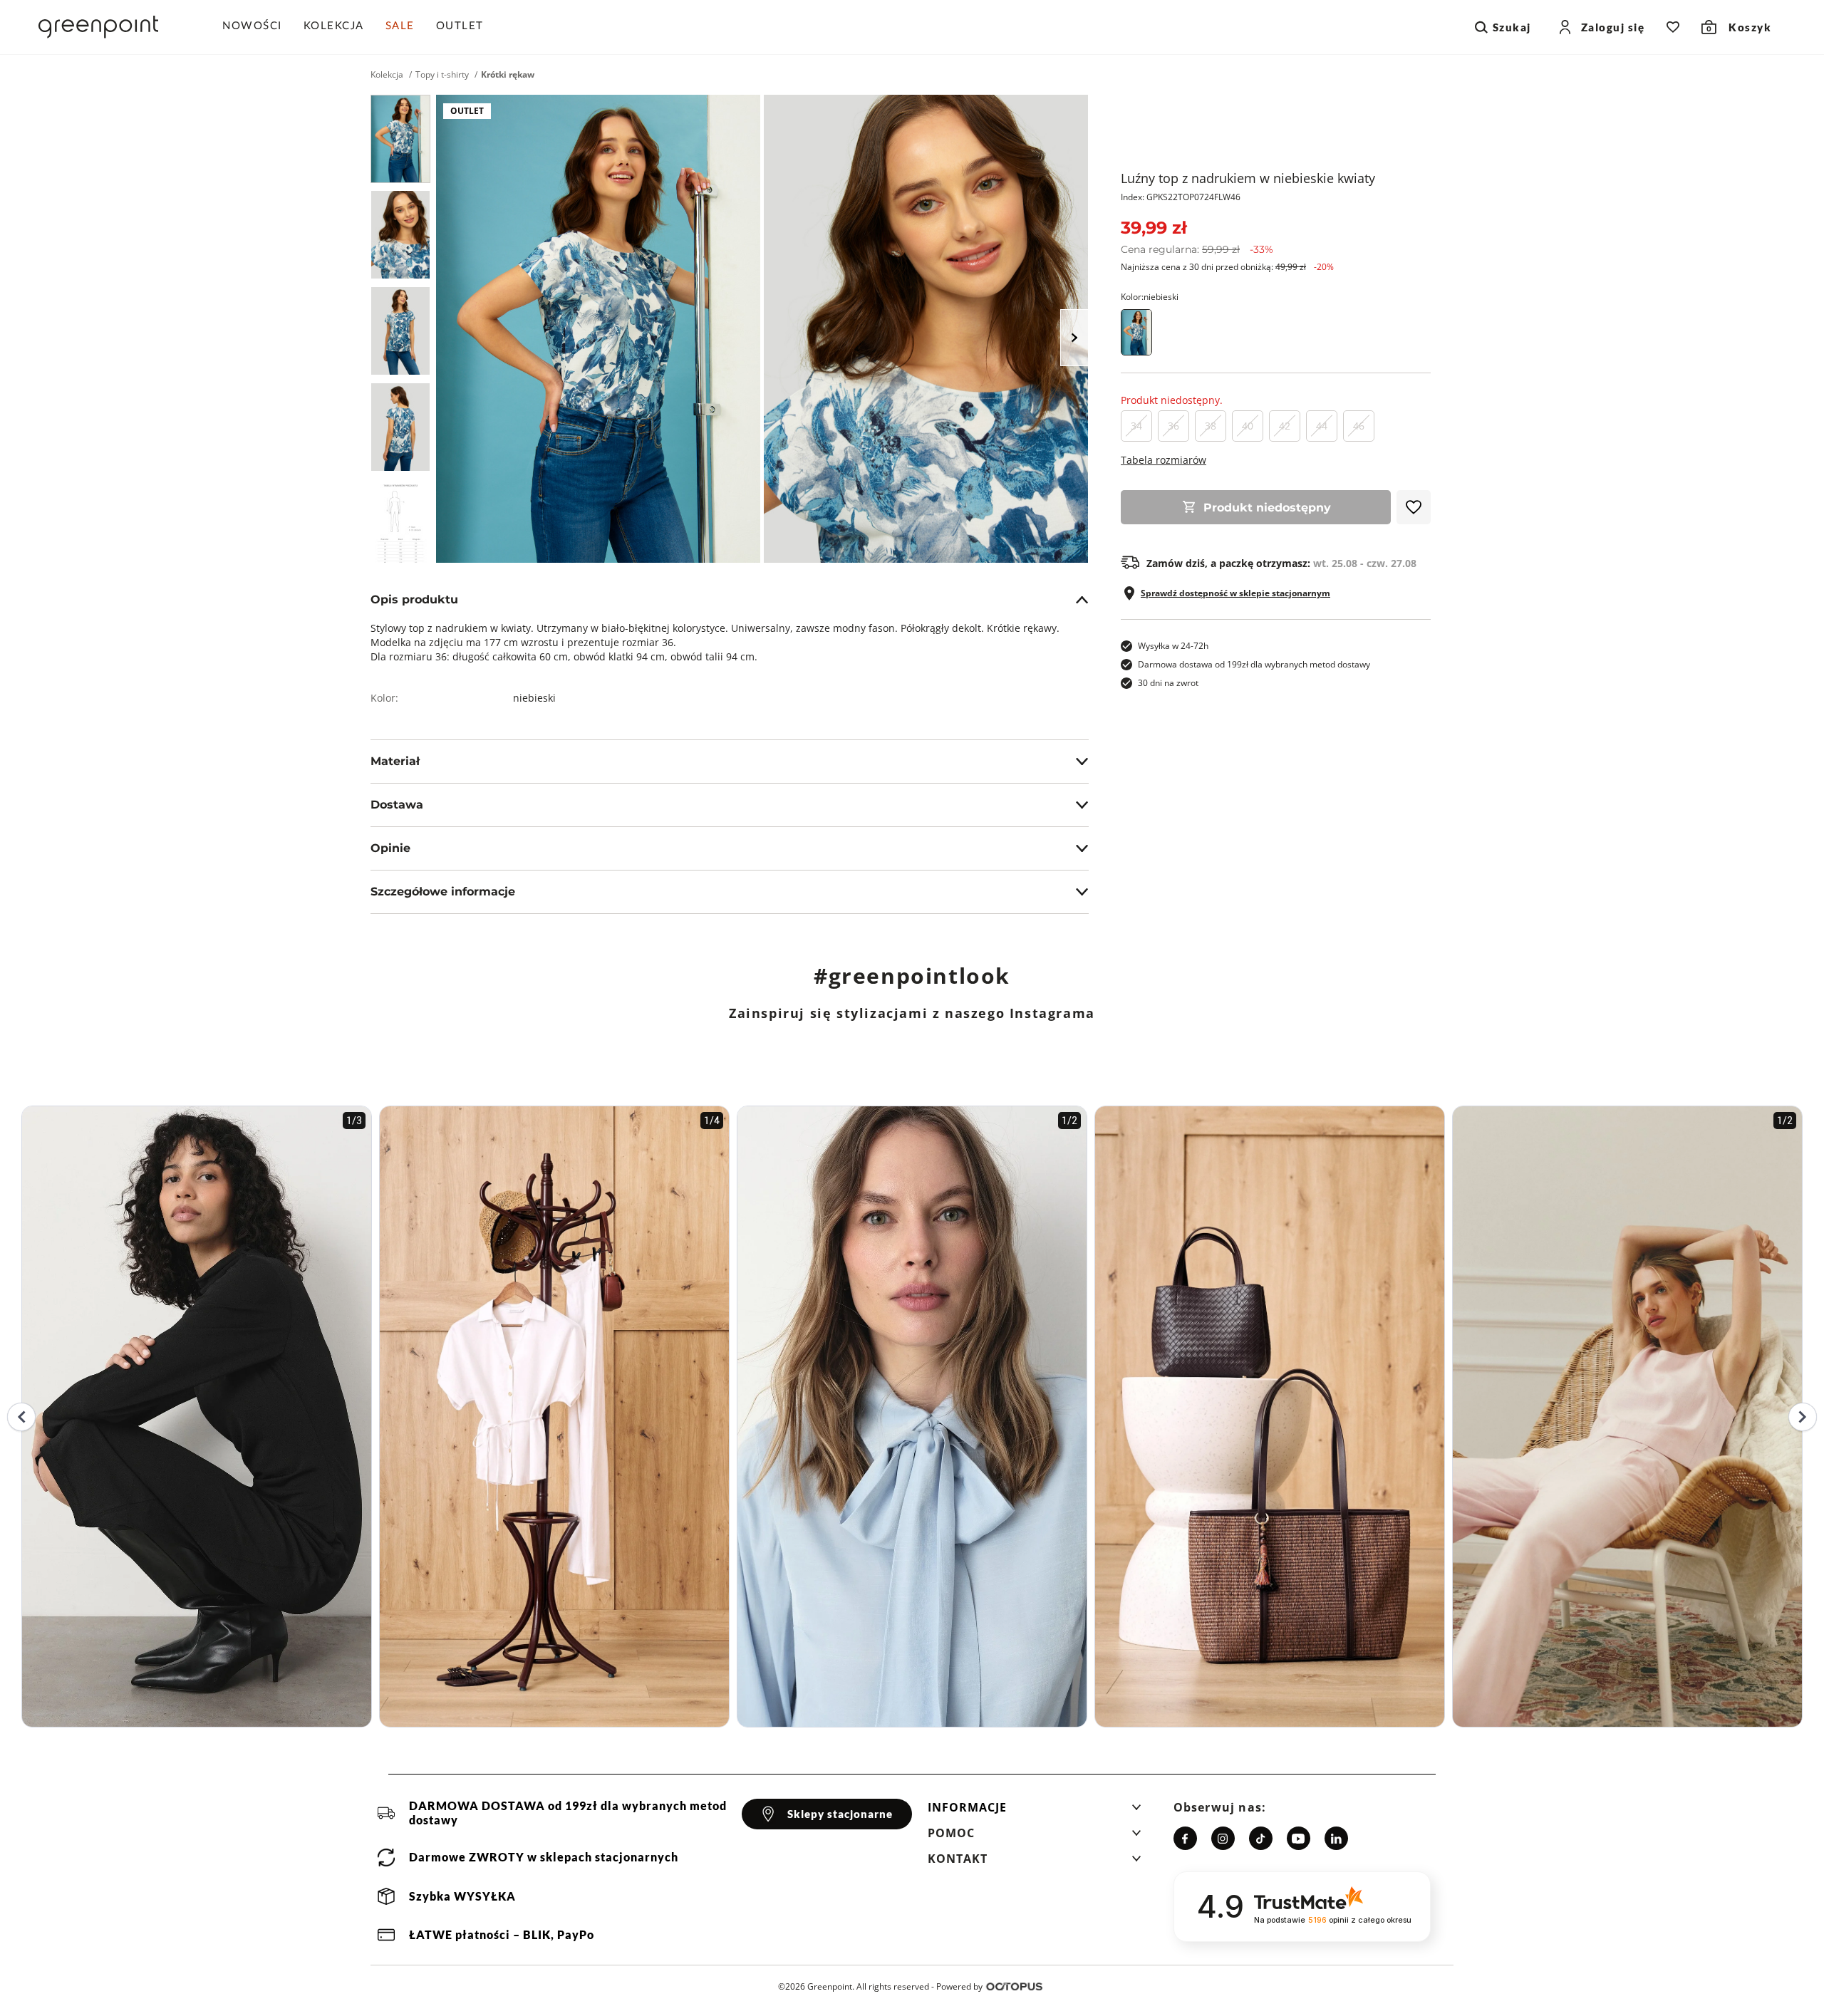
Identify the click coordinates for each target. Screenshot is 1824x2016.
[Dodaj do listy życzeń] (1414, 507)
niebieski (534, 698)
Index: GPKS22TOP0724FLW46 (1181, 197)
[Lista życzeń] (1673, 27)
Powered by (959, 1986)
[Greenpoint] (98, 27)
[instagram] (1223, 1838)
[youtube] (1299, 1838)
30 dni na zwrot (1168, 683)
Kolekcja (387, 75)
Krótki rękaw (508, 75)
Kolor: (1150, 297)
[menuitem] (258, 27)
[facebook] (1185, 1838)
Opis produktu (414, 599)
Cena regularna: (1197, 249)
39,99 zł (1154, 228)
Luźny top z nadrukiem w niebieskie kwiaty (1248, 178)
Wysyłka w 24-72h (1173, 646)
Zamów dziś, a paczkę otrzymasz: (1281, 563)
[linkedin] (1336, 1838)
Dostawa (397, 805)
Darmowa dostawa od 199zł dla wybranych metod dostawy (1254, 664)
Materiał (395, 761)
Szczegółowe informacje (443, 892)
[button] (1035, 1812)
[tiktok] (1261, 1838)
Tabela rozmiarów (1164, 460)
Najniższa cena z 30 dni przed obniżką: (1227, 267)
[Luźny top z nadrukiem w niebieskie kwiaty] (400, 139)
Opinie (390, 848)
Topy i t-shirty (442, 75)
